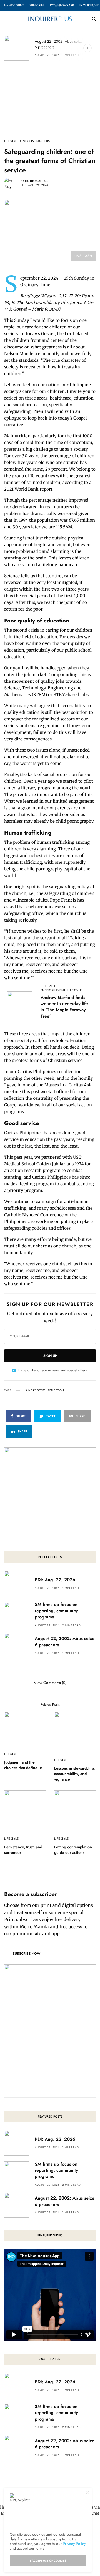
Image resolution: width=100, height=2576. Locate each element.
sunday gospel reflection (45, 1390)
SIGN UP (50, 1356)
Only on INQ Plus (35, 141)
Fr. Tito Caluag (36, 181)
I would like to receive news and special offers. (53, 1370)
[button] (27, 1954)
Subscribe (37, 5)
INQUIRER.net (89, 5)
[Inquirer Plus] (50, 19)
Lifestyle (11, 141)
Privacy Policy (74, 2544)
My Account (14, 5)
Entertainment (53, 990)
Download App (62, 5)
